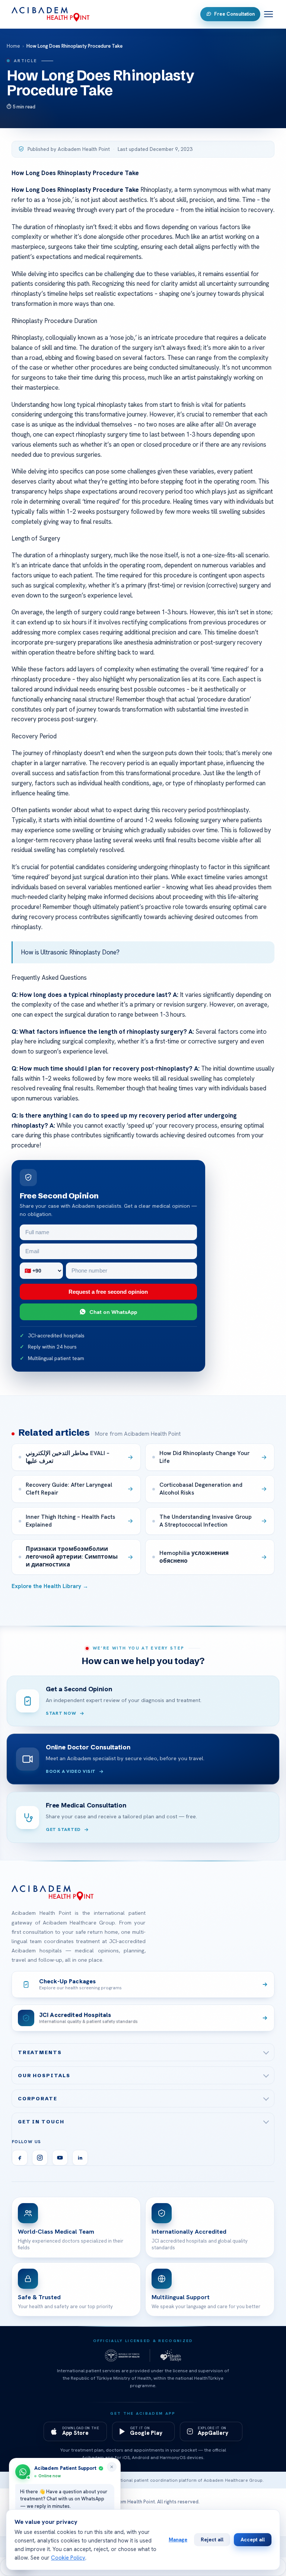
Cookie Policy (68, 2558)
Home (13, 46)
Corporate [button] (38, 2098)
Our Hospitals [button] (44, 2075)
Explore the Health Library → (50, 1586)
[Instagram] (40, 2158)
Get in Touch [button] (41, 2122)
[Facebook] (20, 2158)
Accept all (253, 2539)
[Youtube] (60, 2158)
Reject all (212, 2539)
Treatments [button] (40, 2052)
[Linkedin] (80, 2158)
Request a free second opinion (108, 1292)
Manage (178, 2539)
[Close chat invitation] (112, 2467)
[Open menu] (268, 14)
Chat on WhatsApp (113, 1312)
